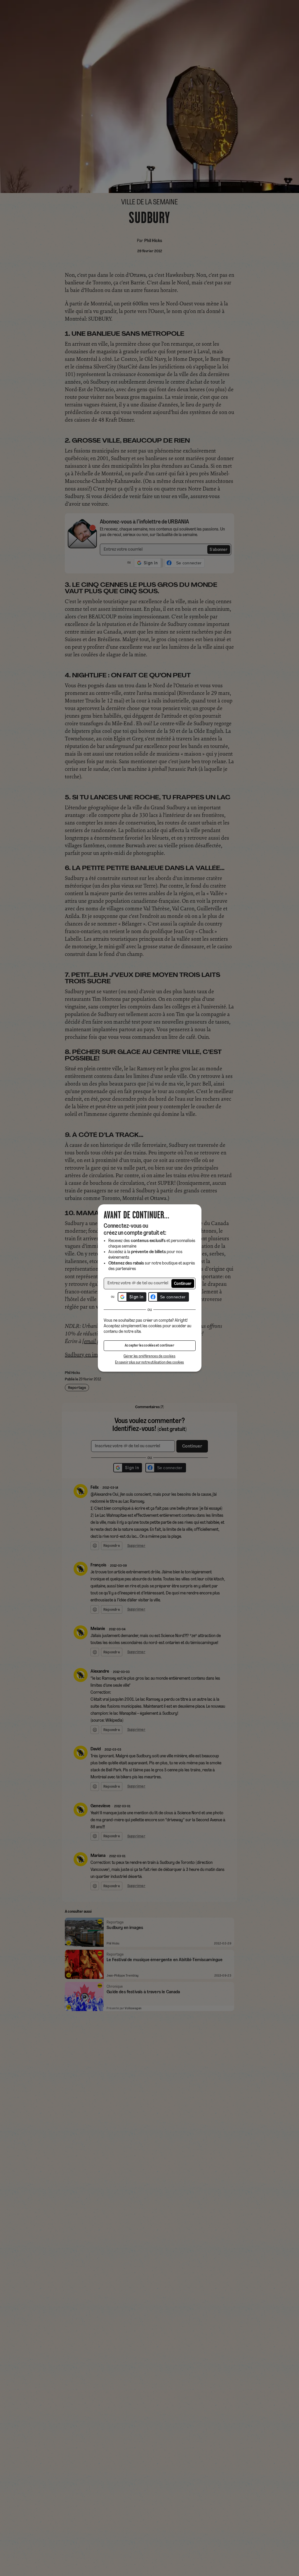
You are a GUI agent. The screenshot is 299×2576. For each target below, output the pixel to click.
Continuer (183, 1284)
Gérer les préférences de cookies (149, 1356)
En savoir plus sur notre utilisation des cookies (149, 1362)
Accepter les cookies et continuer (149, 1346)
